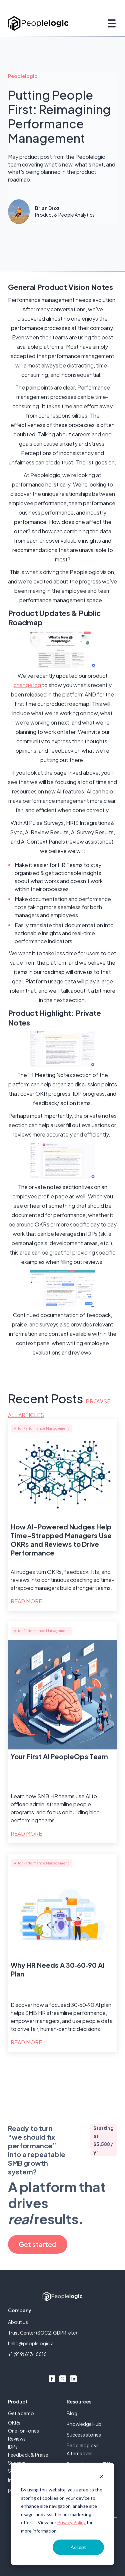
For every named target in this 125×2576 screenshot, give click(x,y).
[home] (38, 23)
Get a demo (21, 2413)
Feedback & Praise (28, 2455)
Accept (78, 2547)
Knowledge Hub (84, 2424)
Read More (26, 1601)
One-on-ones (23, 2431)
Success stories (84, 2435)
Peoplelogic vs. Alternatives (83, 2449)
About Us (18, 2322)
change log (27, 685)
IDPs (13, 2447)
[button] (110, 23)
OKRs (14, 2423)
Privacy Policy (71, 2522)
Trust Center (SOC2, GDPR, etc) (42, 2333)
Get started (38, 2244)
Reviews (17, 2439)
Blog (72, 2413)
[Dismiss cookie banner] (102, 2477)
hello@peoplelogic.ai (31, 2343)
